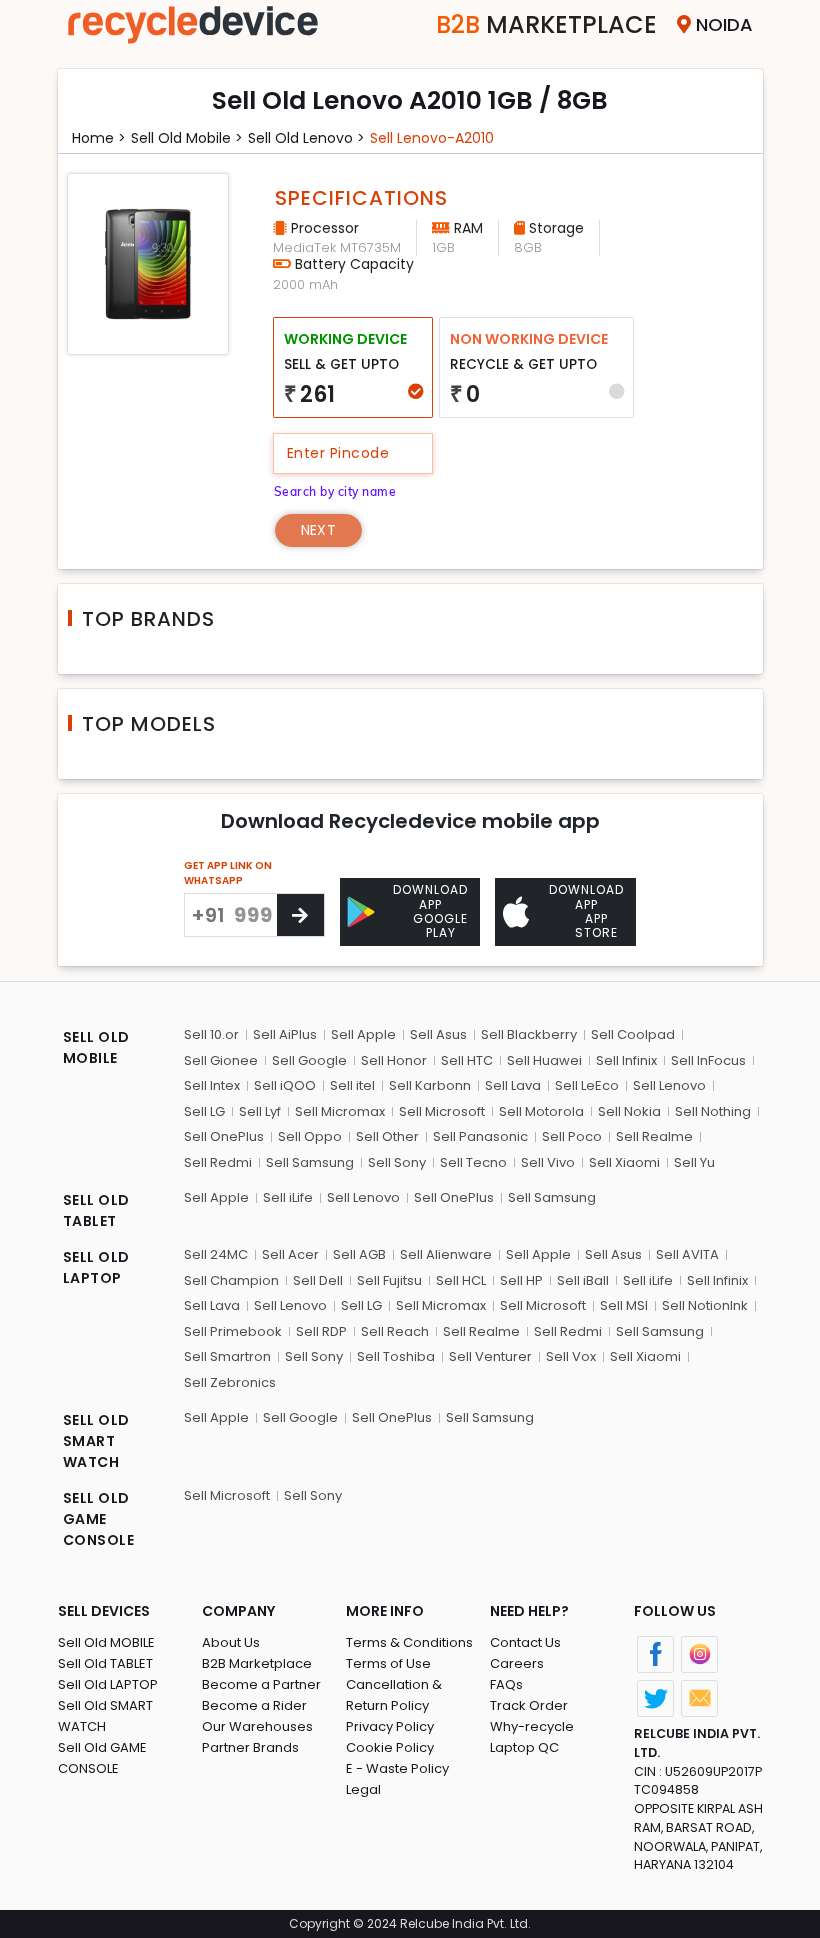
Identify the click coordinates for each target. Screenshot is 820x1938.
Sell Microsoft (442, 1111)
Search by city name (335, 491)
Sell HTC (467, 1060)
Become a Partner (261, 1684)
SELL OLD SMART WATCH (96, 1441)
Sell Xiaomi (624, 1162)
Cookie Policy (390, 1747)
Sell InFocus (708, 1060)
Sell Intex (212, 1085)
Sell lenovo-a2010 (432, 138)
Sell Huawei (544, 1060)
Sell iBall (583, 1280)
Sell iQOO (285, 1085)
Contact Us (525, 1642)
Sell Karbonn (430, 1085)
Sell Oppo (310, 1136)
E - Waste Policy (397, 1768)
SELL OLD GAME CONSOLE (99, 1519)
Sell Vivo (548, 1162)
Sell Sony (397, 1162)
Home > (99, 138)
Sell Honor (394, 1060)
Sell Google (309, 1060)
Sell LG (204, 1111)
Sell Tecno (473, 1162)
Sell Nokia (629, 1111)
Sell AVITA (687, 1254)
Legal (363, 1789)
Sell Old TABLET (105, 1663)
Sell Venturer (490, 1356)
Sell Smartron (227, 1356)
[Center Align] (300, 915)
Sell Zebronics (230, 1382)
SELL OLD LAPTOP (96, 1267)
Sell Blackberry (529, 1034)
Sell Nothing (713, 1111)
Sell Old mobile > (187, 138)
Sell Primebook (233, 1331)
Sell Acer (290, 1254)
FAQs (506, 1684)
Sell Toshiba (396, 1356)
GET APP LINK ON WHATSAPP (228, 873)
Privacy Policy (390, 1726)
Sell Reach (395, 1331)
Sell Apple (363, 1034)
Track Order (529, 1705)
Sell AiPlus (285, 1034)
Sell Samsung (310, 1162)
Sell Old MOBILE (106, 1642)
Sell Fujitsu (389, 1280)
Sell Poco (572, 1136)
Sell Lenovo (669, 1085)
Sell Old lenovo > (306, 138)
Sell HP (521, 1280)
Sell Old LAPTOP (108, 1684)
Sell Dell (318, 1280)
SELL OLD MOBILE (96, 1047)
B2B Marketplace (257, 1663)
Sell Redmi (218, 1162)
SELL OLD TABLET (96, 1210)
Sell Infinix (626, 1060)
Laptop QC (524, 1747)
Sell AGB (359, 1254)
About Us (231, 1642)
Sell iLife (288, 1197)
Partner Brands (250, 1747)
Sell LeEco (587, 1085)
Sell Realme (654, 1136)
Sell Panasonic (480, 1136)
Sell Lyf (260, 1111)
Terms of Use (388, 1663)
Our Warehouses (257, 1726)
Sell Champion (231, 1280)
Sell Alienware (446, 1254)
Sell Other (387, 1136)
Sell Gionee (221, 1060)
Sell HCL (461, 1280)
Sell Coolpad (633, 1034)
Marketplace (546, 24)
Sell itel (352, 1085)
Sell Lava (513, 1085)
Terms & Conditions (409, 1642)
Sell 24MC (216, 1254)
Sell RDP (321, 1331)
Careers (517, 1663)
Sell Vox (571, 1356)
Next (318, 530)
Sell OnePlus (224, 1136)
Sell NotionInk (705, 1305)
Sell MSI (624, 1305)
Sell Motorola (541, 1111)
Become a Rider (254, 1705)
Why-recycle (532, 1726)
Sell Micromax (340, 1111)
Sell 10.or (211, 1034)
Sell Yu (694, 1162)
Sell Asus (438, 1034)
